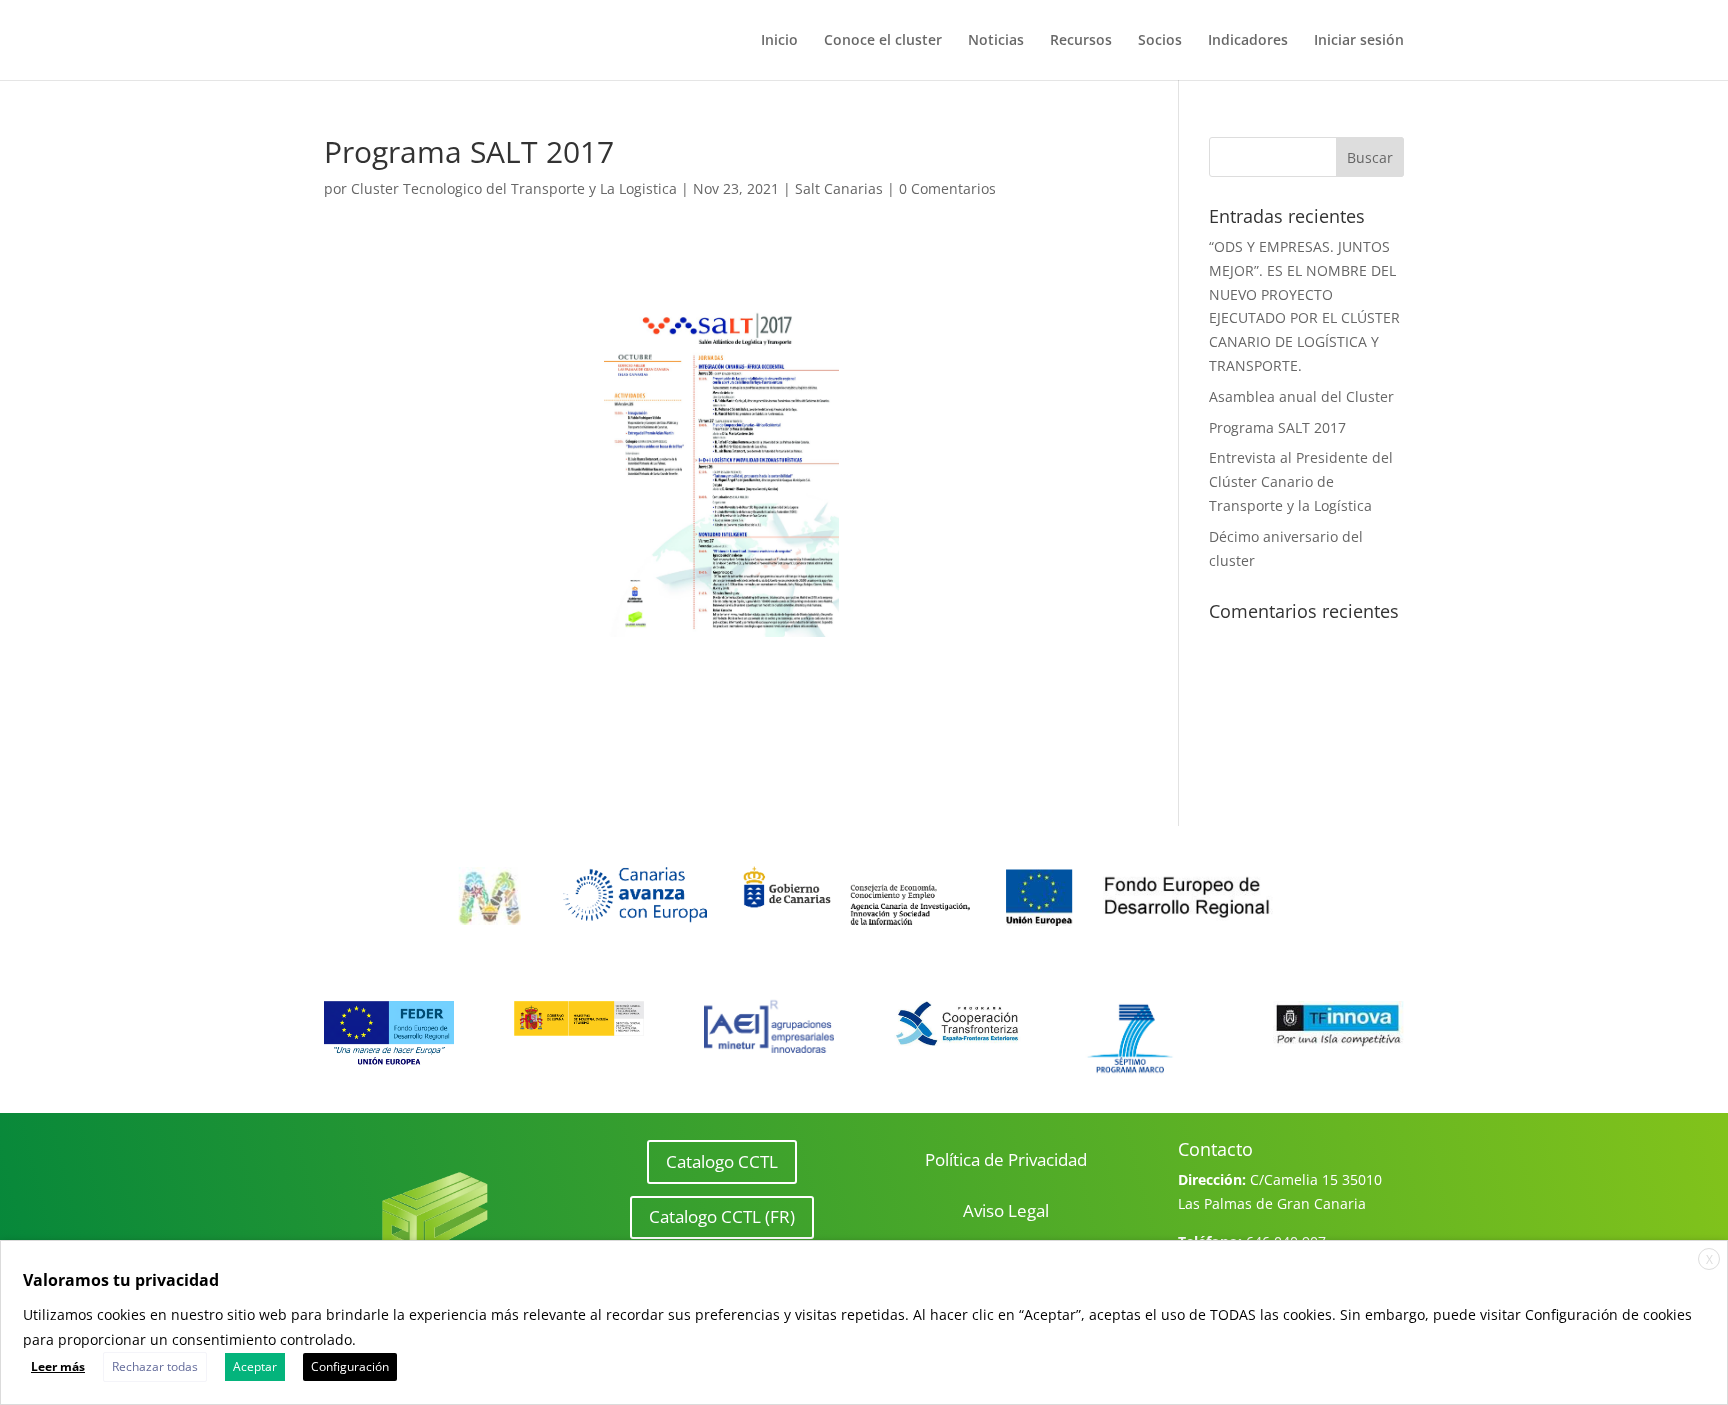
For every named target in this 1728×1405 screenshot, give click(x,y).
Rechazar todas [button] (155, 1366)
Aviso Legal (1006, 1210)
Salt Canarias (839, 188)
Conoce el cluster (883, 41)
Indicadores (1248, 41)
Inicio (779, 41)
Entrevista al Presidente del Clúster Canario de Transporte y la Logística (1301, 481)
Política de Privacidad (1006, 1159)
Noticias (996, 41)
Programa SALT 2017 (1277, 427)
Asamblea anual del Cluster (1301, 396)
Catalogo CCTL (722, 1161)
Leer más (58, 1366)
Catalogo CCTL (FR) (722, 1216)
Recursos (1081, 41)
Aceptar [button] (255, 1366)
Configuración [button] (350, 1366)
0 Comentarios (947, 188)
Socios (1160, 41)
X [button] (1709, 1259)
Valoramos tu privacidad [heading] (121, 1280)
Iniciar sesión (1359, 41)
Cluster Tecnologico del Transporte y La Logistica (514, 188)
